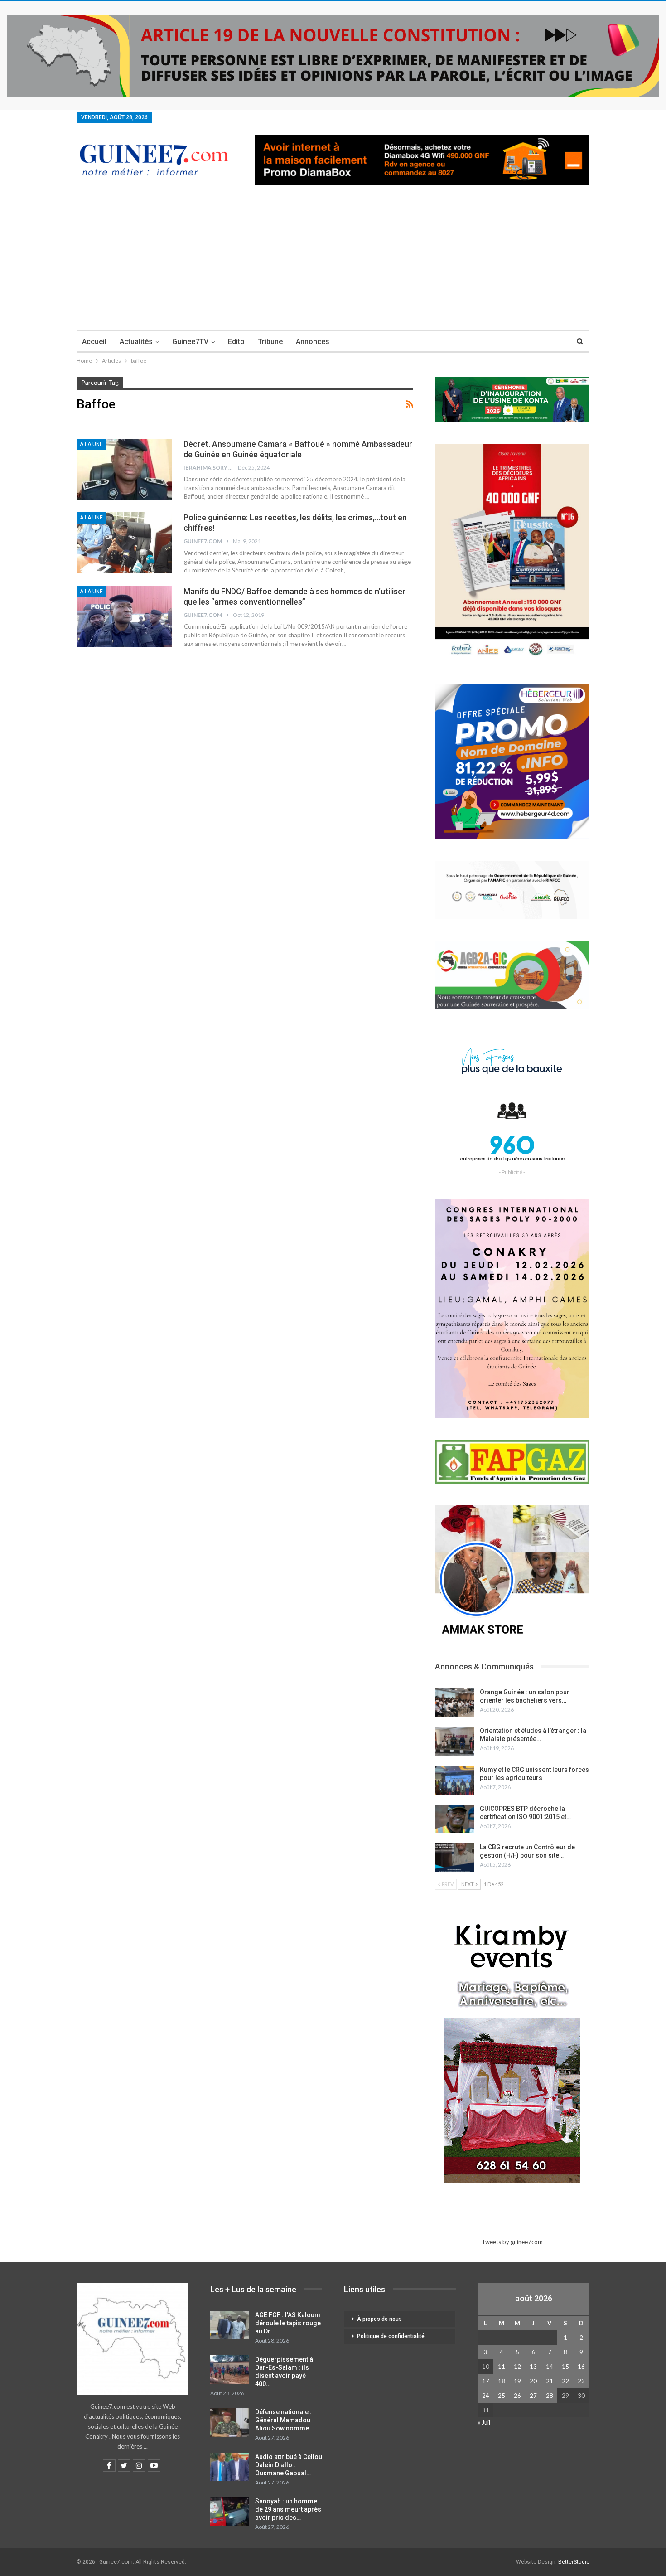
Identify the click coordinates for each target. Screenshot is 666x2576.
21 (550, 2381)
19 (517, 2381)
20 (533, 2381)
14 (550, 2367)
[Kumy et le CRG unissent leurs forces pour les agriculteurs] (454, 1780)
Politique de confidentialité (391, 2336)
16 (581, 2367)
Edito (236, 342)
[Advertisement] (333, 262)
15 (565, 2367)
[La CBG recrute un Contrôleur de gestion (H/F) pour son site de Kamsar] (454, 1858)
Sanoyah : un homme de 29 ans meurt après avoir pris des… (288, 2509)
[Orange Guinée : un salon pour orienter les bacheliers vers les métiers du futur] (454, 1703)
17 (486, 2381)
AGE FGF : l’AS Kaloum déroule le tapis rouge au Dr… (288, 2323)
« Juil (484, 2422)
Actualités (136, 342)
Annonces (313, 342)
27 (533, 2396)
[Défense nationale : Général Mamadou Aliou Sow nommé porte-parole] (230, 2422)
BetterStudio (574, 2562)
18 (502, 2381)
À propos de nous (379, 2319)
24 (486, 2396)
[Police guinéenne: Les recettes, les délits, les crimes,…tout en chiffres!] (124, 543)
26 (517, 2396)
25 (502, 2396)
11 (502, 2367)
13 (533, 2367)
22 (565, 2381)
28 (550, 2396)
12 (517, 2367)
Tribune (270, 342)
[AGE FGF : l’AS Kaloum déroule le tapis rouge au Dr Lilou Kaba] (230, 2325)
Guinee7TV (190, 342)
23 (581, 2381)
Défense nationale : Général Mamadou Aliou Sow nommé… (284, 2420)
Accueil (94, 342)
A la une (91, 444)
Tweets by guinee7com (512, 2242)
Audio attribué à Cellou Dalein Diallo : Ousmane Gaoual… (289, 2465)
